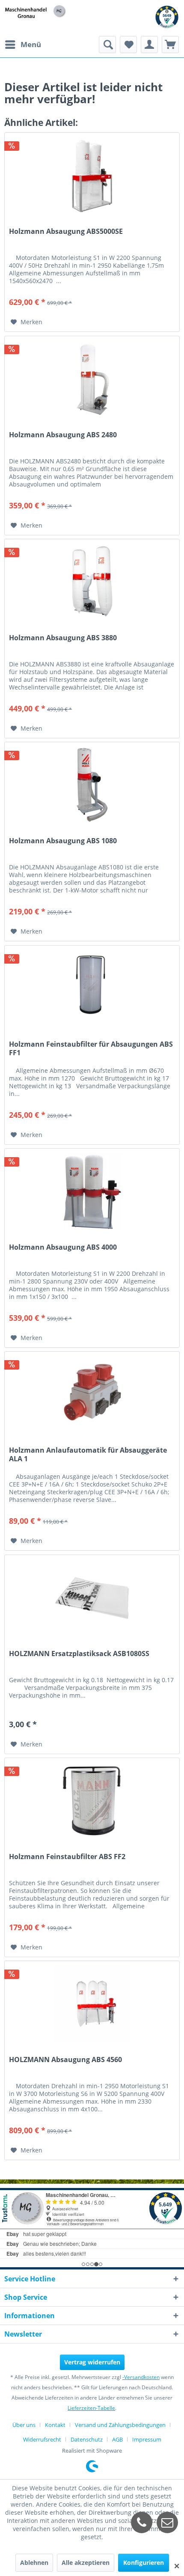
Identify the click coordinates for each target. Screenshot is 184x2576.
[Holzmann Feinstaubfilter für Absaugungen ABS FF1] (92, 988)
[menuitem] (23, 45)
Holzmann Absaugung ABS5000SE (66, 231)
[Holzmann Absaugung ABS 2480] (92, 379)
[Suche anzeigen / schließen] (107, 45)
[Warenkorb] (170, 45)
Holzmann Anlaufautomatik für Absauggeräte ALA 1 (88, 1454)
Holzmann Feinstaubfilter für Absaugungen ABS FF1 (91, 1048)
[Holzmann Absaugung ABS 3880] (92, 582)
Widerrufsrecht (42, 2439)
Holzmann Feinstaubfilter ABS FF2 (67, 1857)
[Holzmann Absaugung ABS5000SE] (92, 176)
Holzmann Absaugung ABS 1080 (63, 841)
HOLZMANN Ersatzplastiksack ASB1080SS (79, 1654)
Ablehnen (34, 2563)
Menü (31, 44)
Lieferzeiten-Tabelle (91, 2408)
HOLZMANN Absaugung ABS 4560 (65, 2060)
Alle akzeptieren (86, 2563)
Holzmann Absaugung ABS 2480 (63, 435)
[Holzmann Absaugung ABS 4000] (92, 1191)
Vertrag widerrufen (92, 2362)
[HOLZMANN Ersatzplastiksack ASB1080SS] (92, 1598)
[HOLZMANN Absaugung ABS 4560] (92, 2004)
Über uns (24, 2425)
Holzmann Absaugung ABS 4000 (63, 1247)
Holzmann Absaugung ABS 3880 (63, 638)
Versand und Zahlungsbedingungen (120, 2425)
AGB (117, 2439)
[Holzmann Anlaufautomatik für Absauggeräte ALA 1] (92, 1394)
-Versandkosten (141, 2377)
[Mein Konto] (149, 45)
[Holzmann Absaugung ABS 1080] (92, 785)
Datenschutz (87, 2439)
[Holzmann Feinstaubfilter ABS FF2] (92, 1801)
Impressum (147, 2439)
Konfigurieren (144, 2563)
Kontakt (55, 2425)
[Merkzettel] (128, 45)
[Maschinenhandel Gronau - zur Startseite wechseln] (36, 12)
